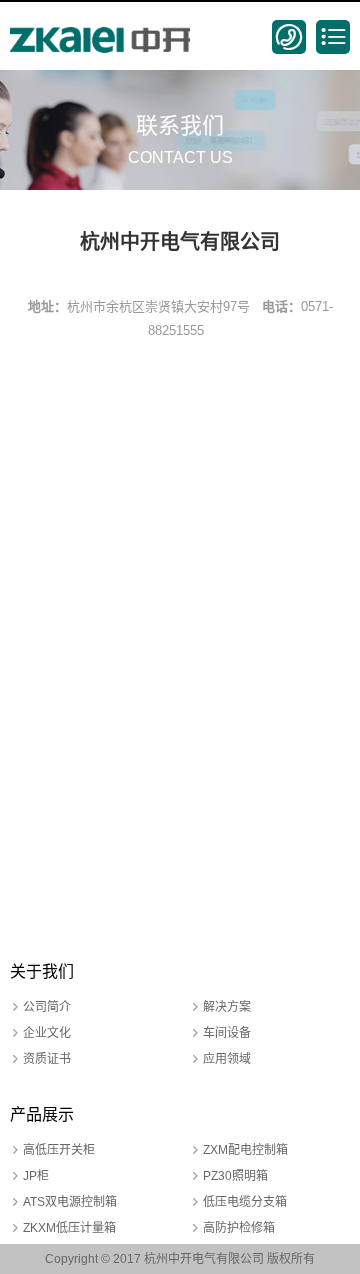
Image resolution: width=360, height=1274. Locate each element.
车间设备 (227, 1033)
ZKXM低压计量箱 (69, 1228)
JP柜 (36, 1176)
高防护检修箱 (239, 1228)
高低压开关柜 (59, 1150)
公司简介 (47, 1007)
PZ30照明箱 (235, 1176)
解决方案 (227, 1007)
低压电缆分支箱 (245, 1202)
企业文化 (47, 1033)
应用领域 (227, 1059)
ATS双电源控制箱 (70, 1202)
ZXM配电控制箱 (245, 1150)
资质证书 (47, 1059)
